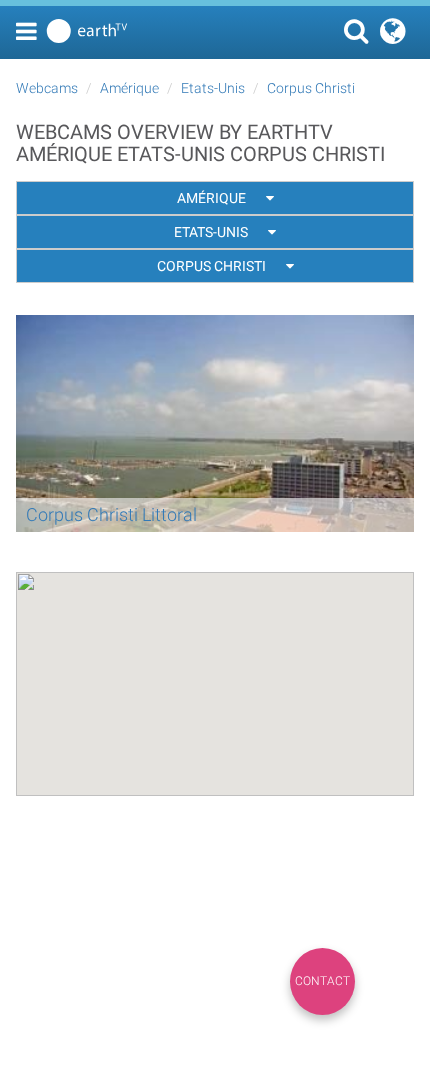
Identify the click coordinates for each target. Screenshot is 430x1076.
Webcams (47, 88)
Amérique (129, 88)
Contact (322, 981)
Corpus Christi (311, 88)
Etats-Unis (213, 88)
